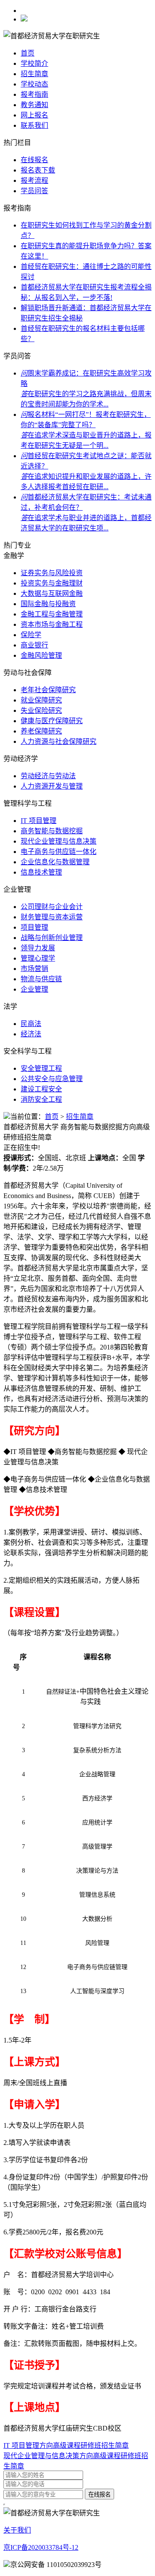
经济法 (31, 1034)
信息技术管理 (41, 872)
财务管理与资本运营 (52, 917)
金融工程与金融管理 (52, 614)
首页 (28, 53)
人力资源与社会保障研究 (59, 741)
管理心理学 (38, 958)
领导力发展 (38, 948)
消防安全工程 (41, 1099)
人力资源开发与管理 (52, 786)
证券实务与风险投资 (52, 573)
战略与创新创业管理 (52, 938)
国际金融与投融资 (48, 604)
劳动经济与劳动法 (48, 776)
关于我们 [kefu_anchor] (17, 2530)
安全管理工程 (41, 1068)
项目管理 (34, 927)
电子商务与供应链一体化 (59, 852)
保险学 (31, 635)
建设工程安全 (41, 1089)
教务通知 (34, 105)
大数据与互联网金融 (52, 593)
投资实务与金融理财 (52, 583)
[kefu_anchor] (34, 180)
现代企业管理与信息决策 (59, 841)
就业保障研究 (41, 700)
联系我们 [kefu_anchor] (34, 125)
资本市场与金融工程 (52, 624)
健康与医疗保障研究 (52, 721)
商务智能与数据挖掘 (52, 831)
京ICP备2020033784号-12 (41, 2547)
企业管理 (34, 989)
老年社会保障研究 (48, 690)
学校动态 (34, 84)
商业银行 (34, 645)
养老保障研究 (41, 731)
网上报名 (34, 115)
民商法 (31, 1024)
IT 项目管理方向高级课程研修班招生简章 (66, 2445)
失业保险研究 (41, 710)
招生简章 (34, 74)
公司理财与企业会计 (52, 907)
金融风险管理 (41, 655)
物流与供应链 (41, 979)
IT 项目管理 (39, 821)
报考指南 (34, 94)
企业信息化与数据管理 (55, 862)
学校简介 (34, 63)
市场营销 (34, 969)
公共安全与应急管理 (52, 1079)
